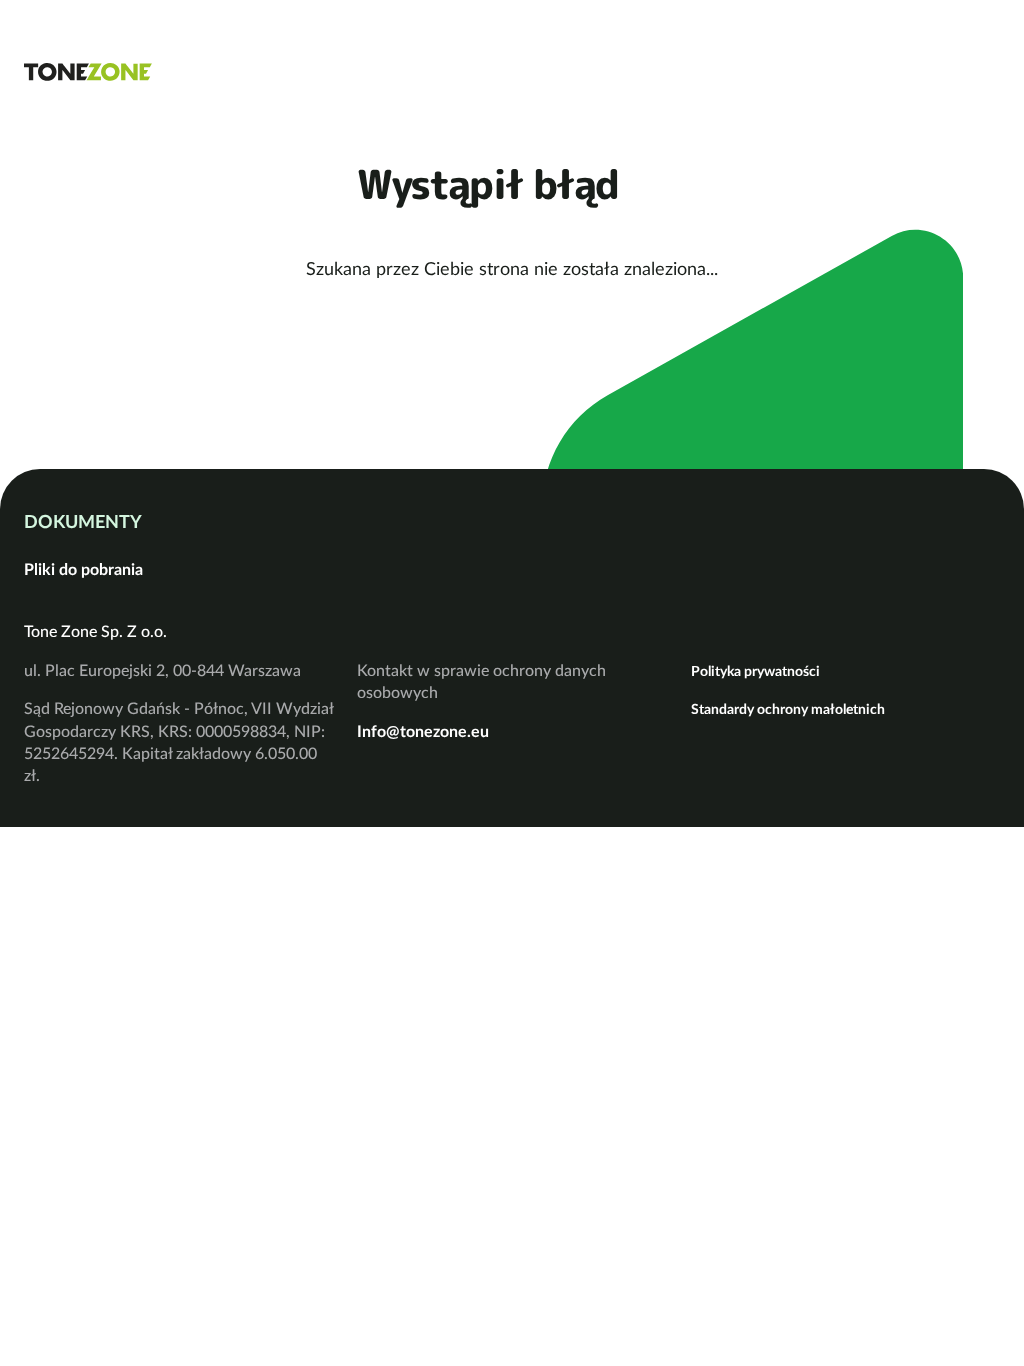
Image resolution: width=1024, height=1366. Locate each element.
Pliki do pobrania (83, 569)
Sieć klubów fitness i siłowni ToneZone (88, 72)
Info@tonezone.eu (423, 731)
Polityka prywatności (755, 671)
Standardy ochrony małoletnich (788, 709)
